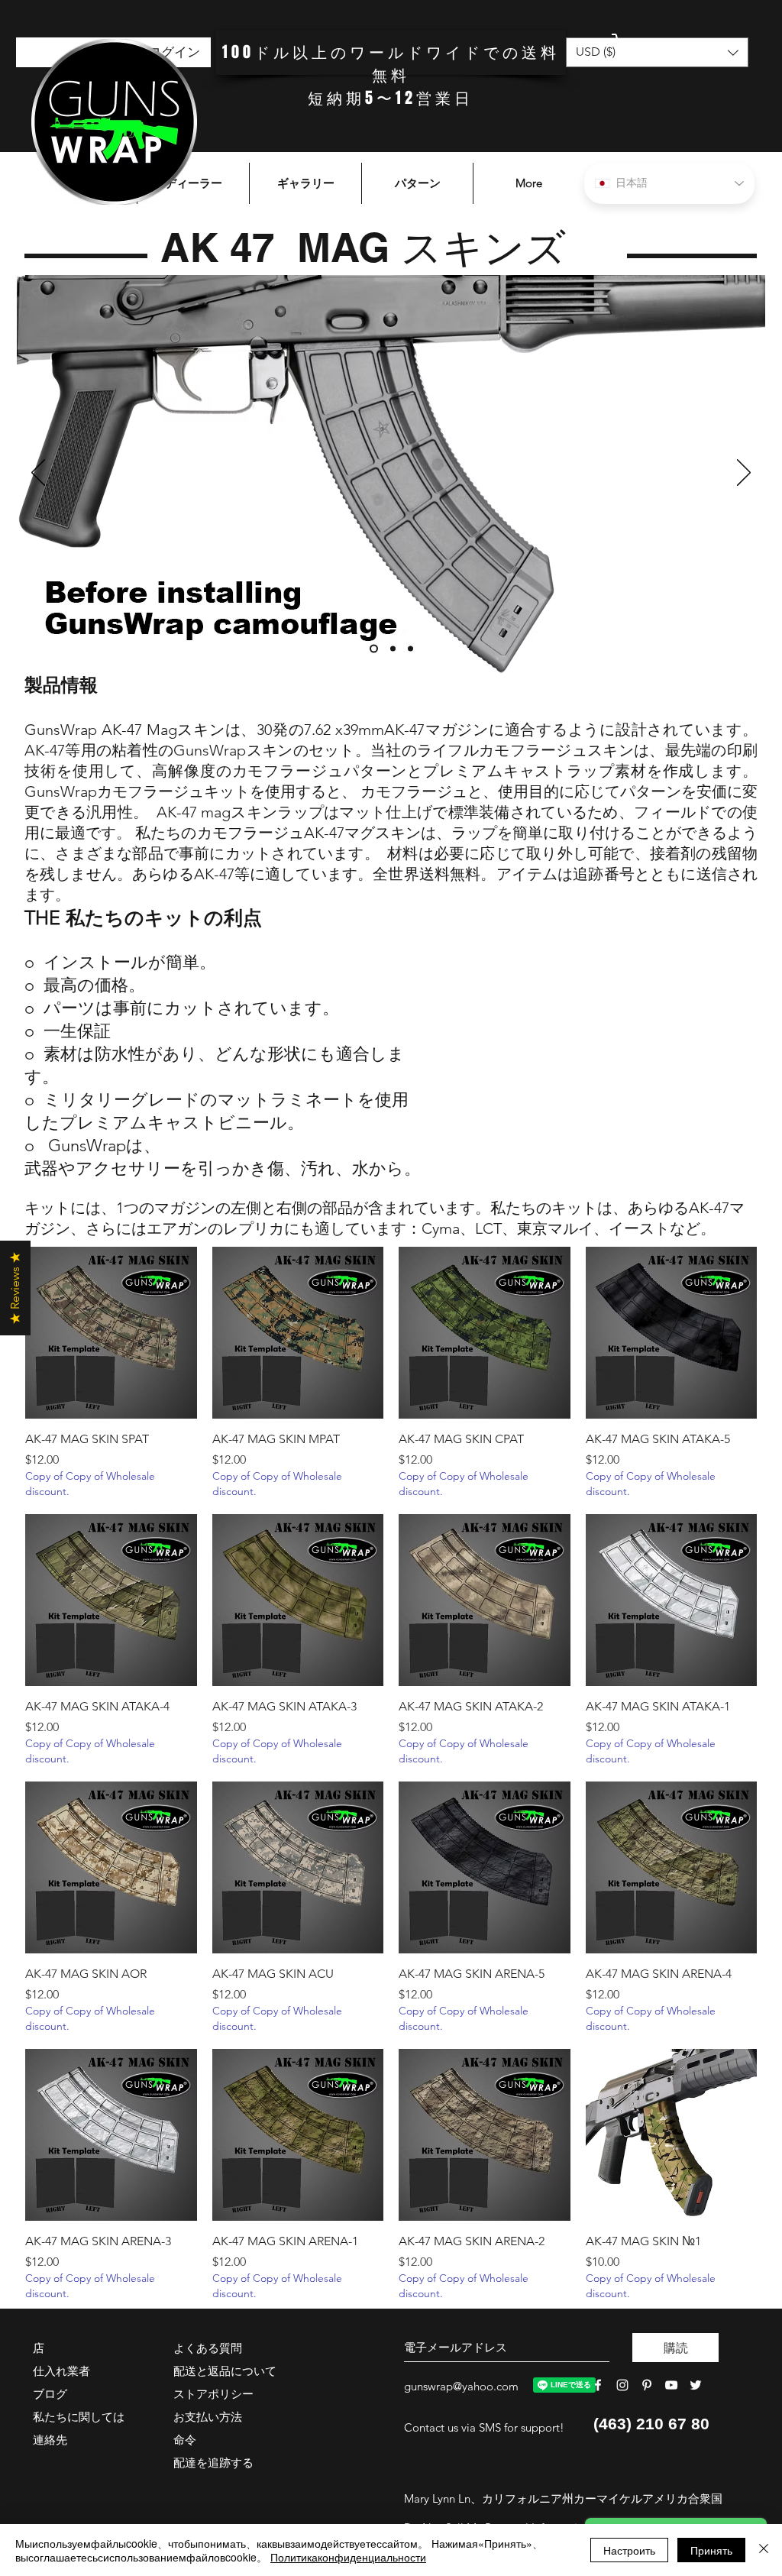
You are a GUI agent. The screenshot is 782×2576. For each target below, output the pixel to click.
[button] (671, 47)
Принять (711, 2550)
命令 (185, 2440)
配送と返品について (225, 2371)
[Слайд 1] (372, 649)
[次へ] (744, 474)
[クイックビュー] (111, 1333)
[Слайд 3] (410, 649)
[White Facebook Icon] (598, 2385)
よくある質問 (208, 2348)
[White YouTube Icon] (671, 2385)
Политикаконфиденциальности (348, 2557)
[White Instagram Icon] (622, 2385)
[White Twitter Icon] (696, 2385)
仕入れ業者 (61, 2371)
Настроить (629, 2550)
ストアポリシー (213, 2394)
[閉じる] (764, 2550)
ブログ (50, 2394)
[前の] (38, 474)
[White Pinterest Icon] (647, 2385)
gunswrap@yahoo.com (461, 2386)
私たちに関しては (79, 2417)
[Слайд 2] (391, 649)
